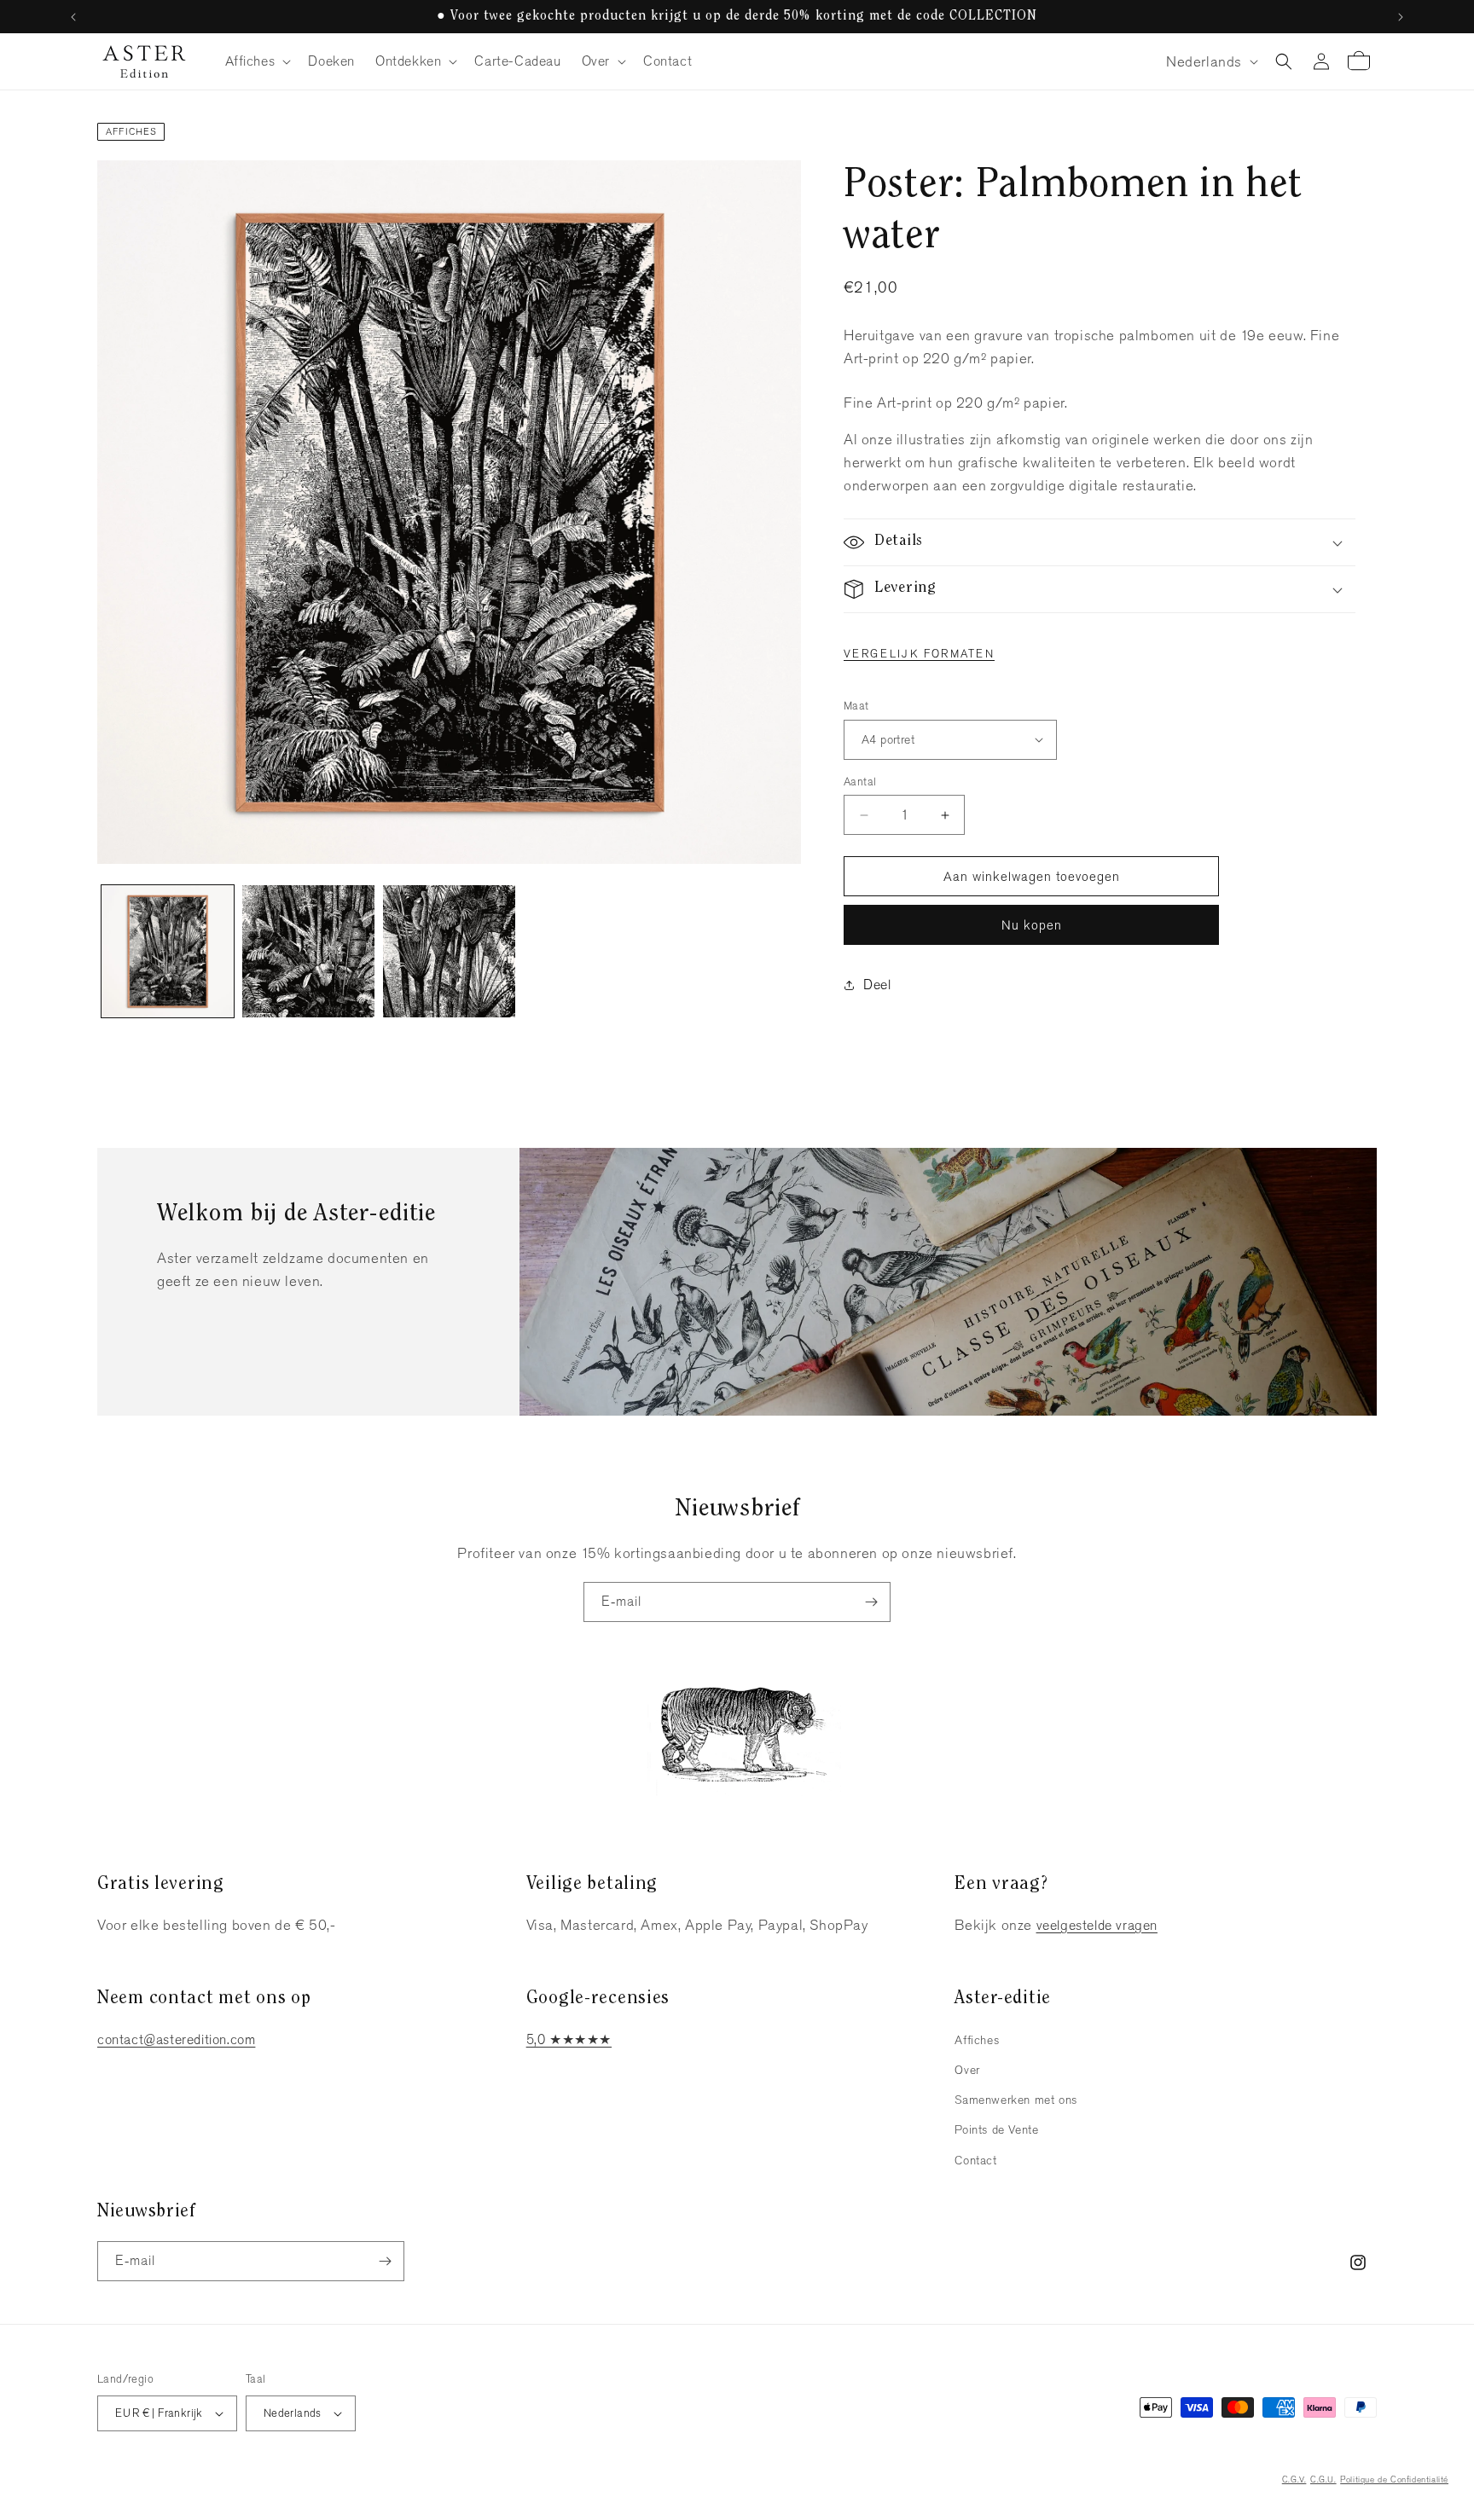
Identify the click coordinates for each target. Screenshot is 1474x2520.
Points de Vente (996, 2129)
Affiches (132, 131)
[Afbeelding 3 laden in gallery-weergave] (449, 951)
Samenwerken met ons (1016, 2100)
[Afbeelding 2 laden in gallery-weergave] (308, 951)
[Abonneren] (871, 1602)
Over (967, 2070)
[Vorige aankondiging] (73, 17)
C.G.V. (1294, 2479)
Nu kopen (1032, 925)
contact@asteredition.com (176, 2039)
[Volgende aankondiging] (1401, 17)
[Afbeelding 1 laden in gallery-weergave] (168, 951)
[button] (257, 62)
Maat (856, 706)
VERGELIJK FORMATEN (919, 654)
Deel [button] (877, 985)
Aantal (860, 782)
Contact (975, 2160)
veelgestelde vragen (1097, 1925)
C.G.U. (1323, 2479)
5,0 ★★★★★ (569, 2039)
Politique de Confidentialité (1394, 2479)
